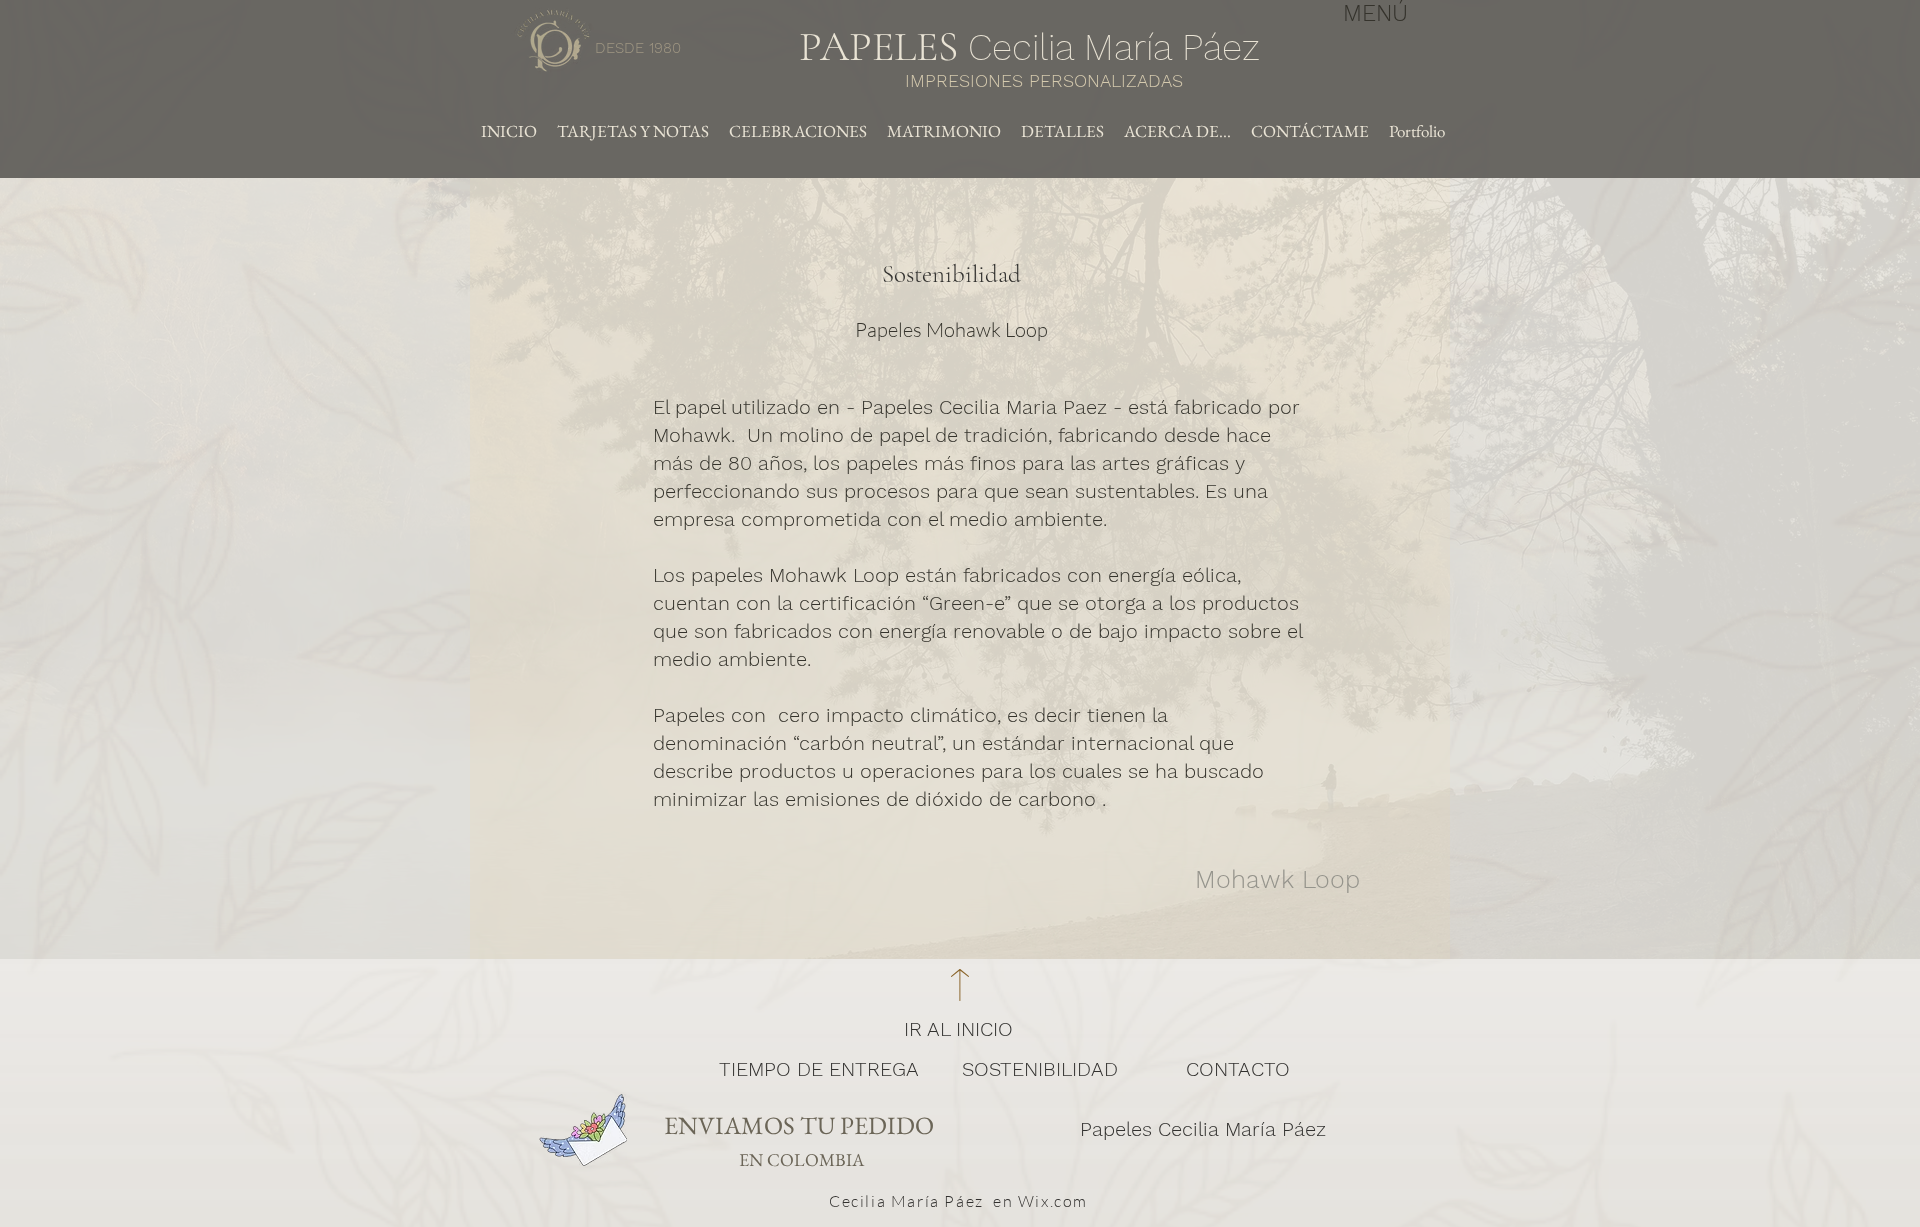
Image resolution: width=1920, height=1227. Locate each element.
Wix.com (1053, 1201)
